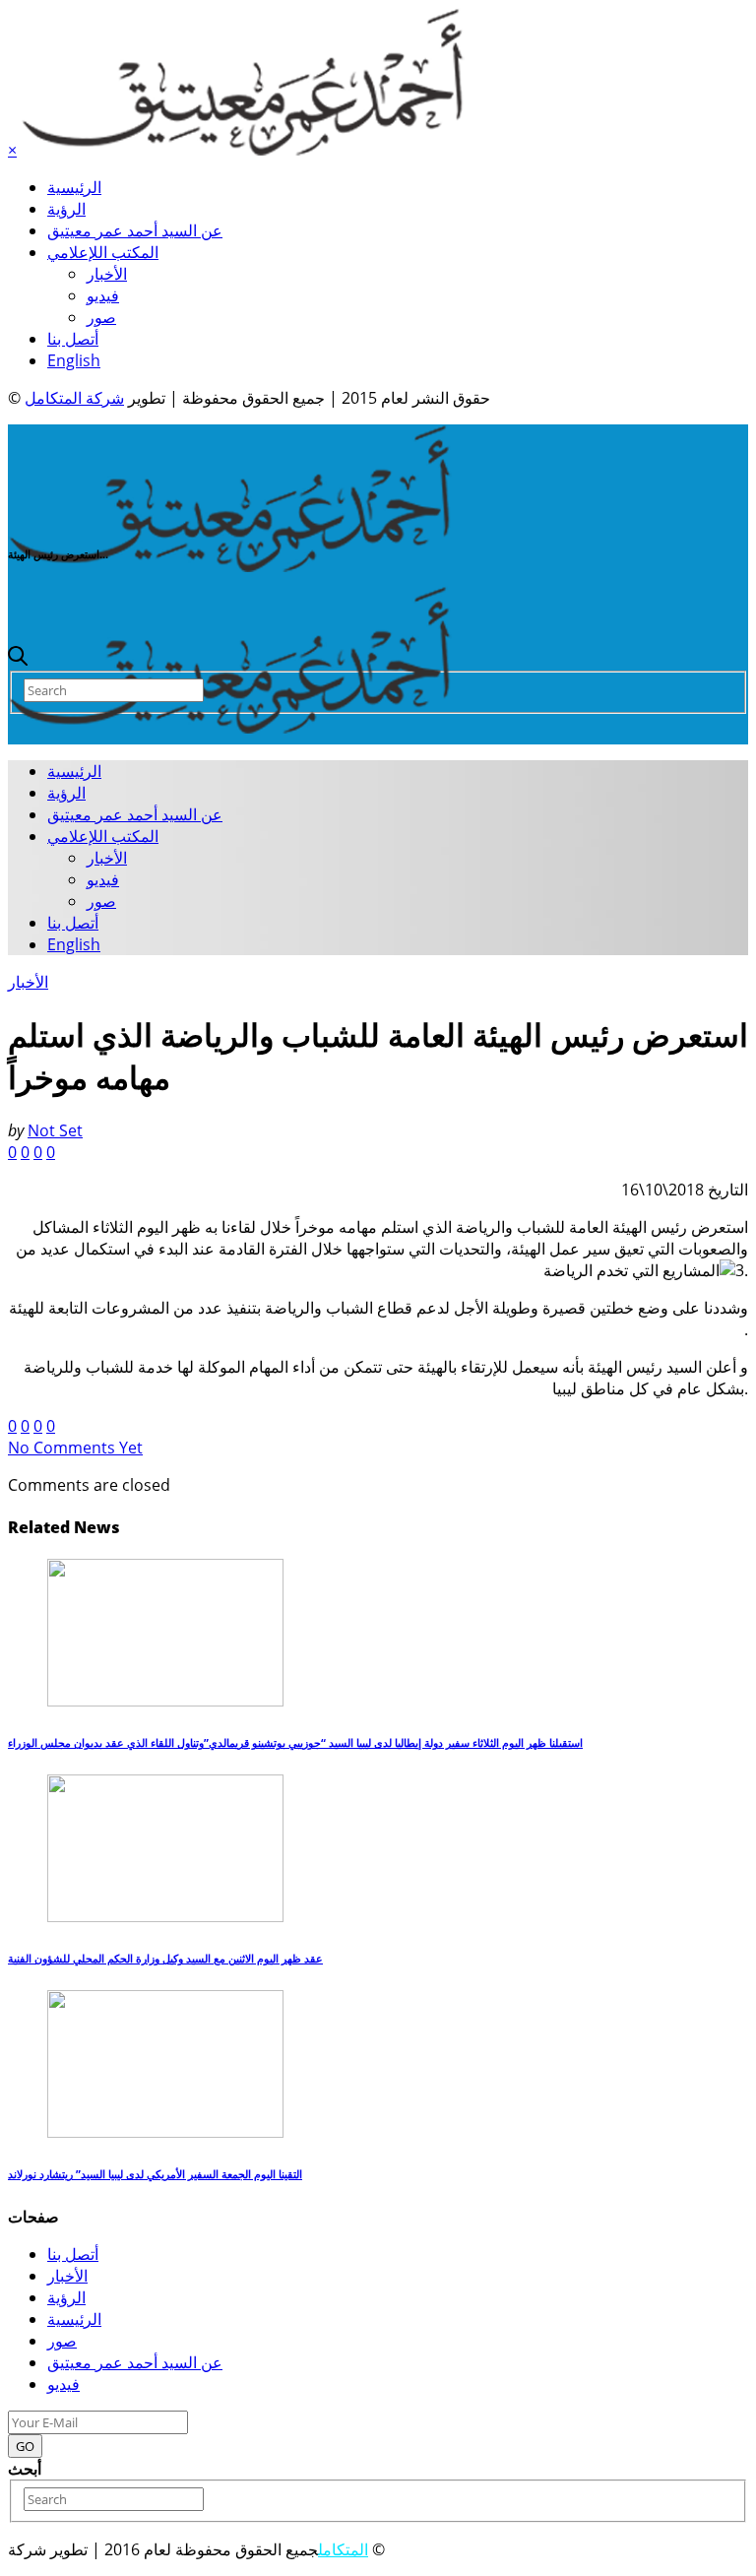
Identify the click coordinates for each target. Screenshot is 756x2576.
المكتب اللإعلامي (103, 252)
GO (25, 2446)
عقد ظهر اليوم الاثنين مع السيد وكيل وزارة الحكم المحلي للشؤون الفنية (165, 1959)
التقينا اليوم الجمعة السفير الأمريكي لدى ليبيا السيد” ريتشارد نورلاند (155, 2174)
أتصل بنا (73, 339)
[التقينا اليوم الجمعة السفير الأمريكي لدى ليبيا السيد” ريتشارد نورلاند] (165, 2132)
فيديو (103, 295)
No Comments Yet (75, 1448)
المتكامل (343, 2549)
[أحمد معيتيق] (230, 566)
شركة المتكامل (74, 398)
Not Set (55, 1130)
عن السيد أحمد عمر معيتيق (135, 230)
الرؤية (66, 209)
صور (101, 317)
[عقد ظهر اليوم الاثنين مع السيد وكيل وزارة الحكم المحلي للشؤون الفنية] (165, 1916)
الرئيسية (74, 187)
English (74, 360)
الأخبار (107, 274)
